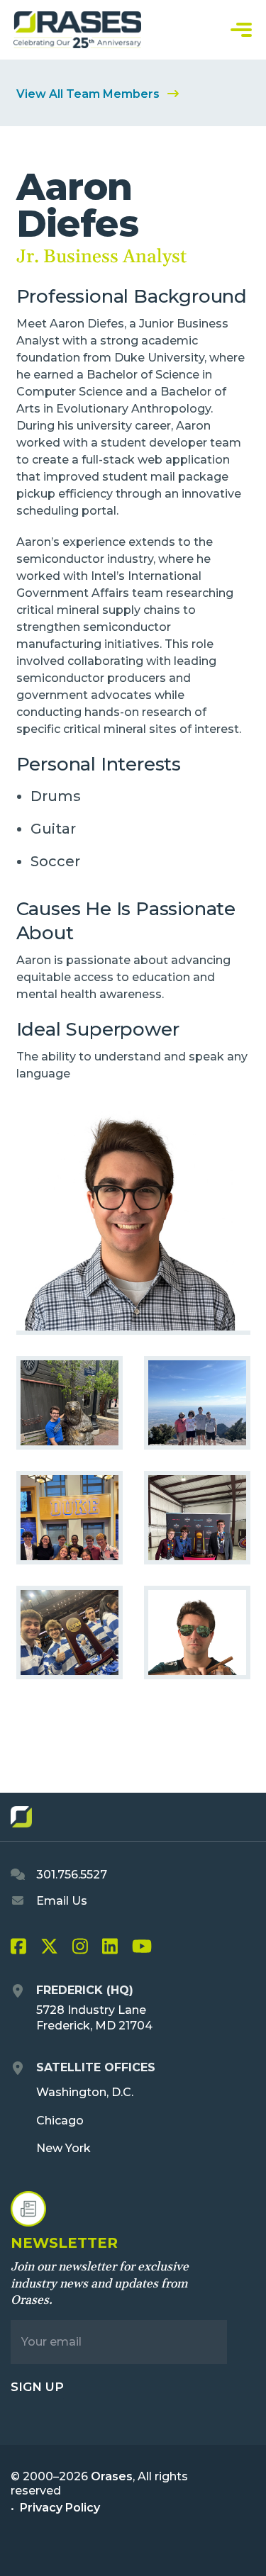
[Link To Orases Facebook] (18, 1949)
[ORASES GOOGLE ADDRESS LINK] (18, 1992)
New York (63, 2148)
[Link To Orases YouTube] (142, 1949)
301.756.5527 (70, 1875)
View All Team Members (89, 94)
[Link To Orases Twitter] (49, 1949)
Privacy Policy (60, 2508)
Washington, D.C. (85, 2092)
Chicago (60, 2121)
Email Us (60, 1901)
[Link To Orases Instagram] (80, 1949)
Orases (112, 2476)
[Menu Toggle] (241, 30)
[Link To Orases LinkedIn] (110, 1949)
